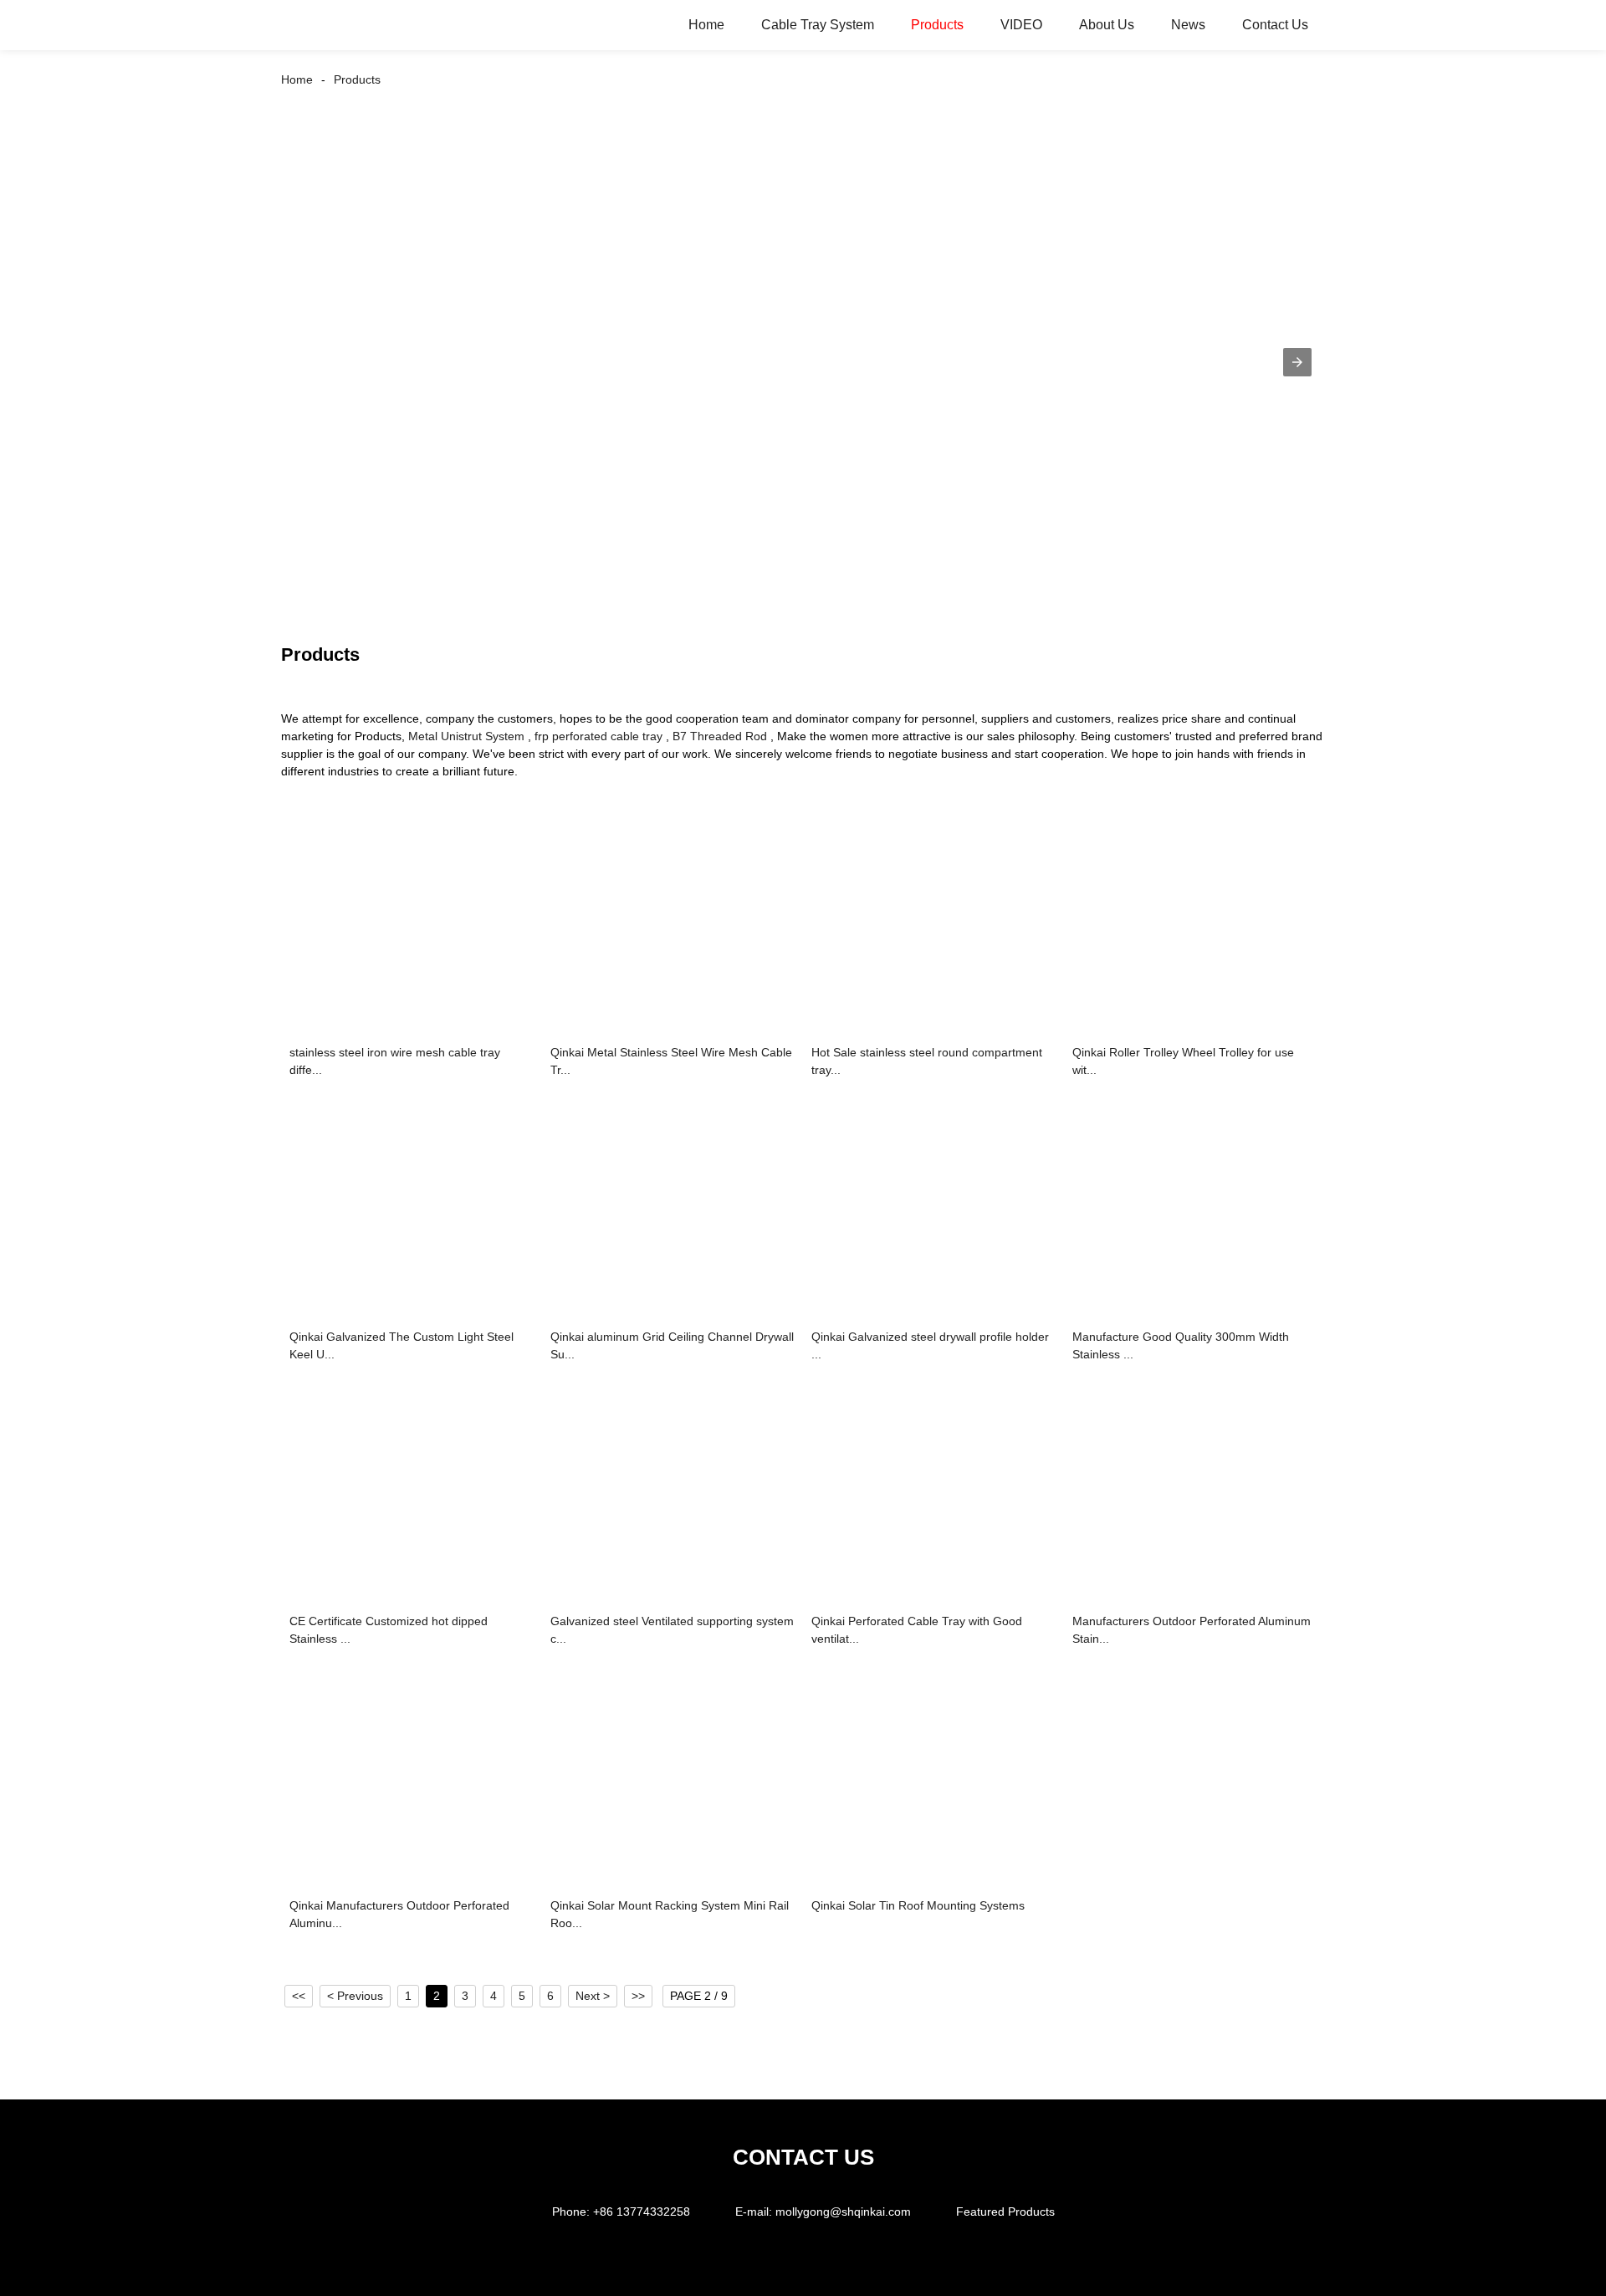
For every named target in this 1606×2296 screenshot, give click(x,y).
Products (937, 25)
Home (706, 25)
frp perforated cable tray (598, 736)
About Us (1107, 25)
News (1188, 25)
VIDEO (1021, 25)
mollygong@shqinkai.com (843, 2212)
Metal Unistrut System (466, 736)
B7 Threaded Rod (720, 736)
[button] (1297, 362)
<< (299, 1996)
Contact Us (1275, 25)
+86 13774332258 (642, 2212)
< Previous (355, 1996)
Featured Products (1005, 2212)
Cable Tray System (818, 25)
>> (638, 1996)
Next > (593, 1996)
